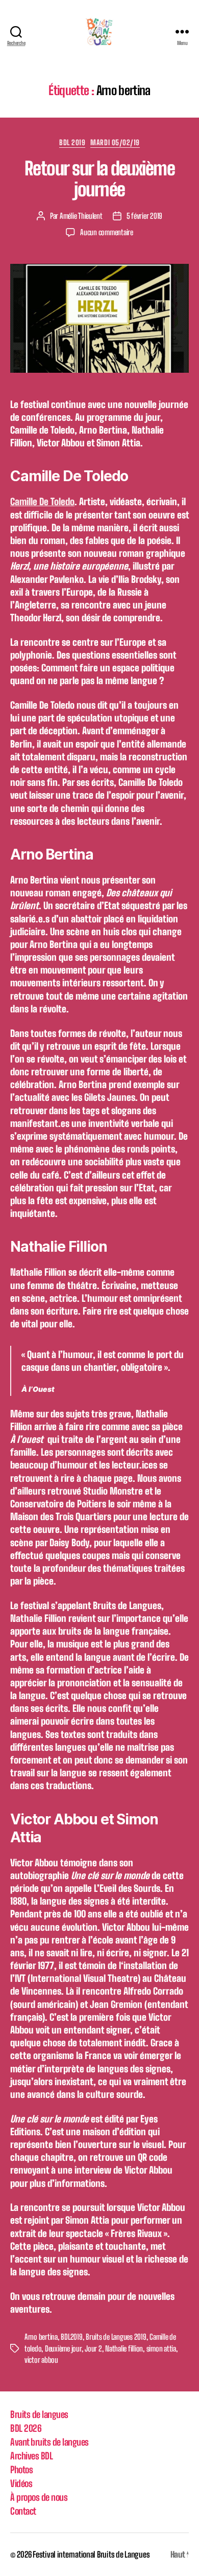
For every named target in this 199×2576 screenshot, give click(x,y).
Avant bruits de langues (49, 2442)
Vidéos (21, 2483)
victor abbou (41, 2360)
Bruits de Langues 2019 (116, 2337)
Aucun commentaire (107, 232)
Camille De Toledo (42, 502)
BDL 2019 (72, 142)
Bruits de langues (39, 2414)
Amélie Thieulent (81, 216)
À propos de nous (39, 2497)
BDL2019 (71, 2337)
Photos (21, 2470)
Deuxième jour (63, 2348)
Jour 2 (93, 2348)
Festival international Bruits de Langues (91, 2554)
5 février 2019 (144, 216)
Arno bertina (41, 2337)
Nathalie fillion (124, 2348)
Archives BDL (31, 2456)
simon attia (161, 2348)
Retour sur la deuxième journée (99, 179)
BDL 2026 (26, 2428)
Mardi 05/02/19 (115, 142)
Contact (23, 2511)
